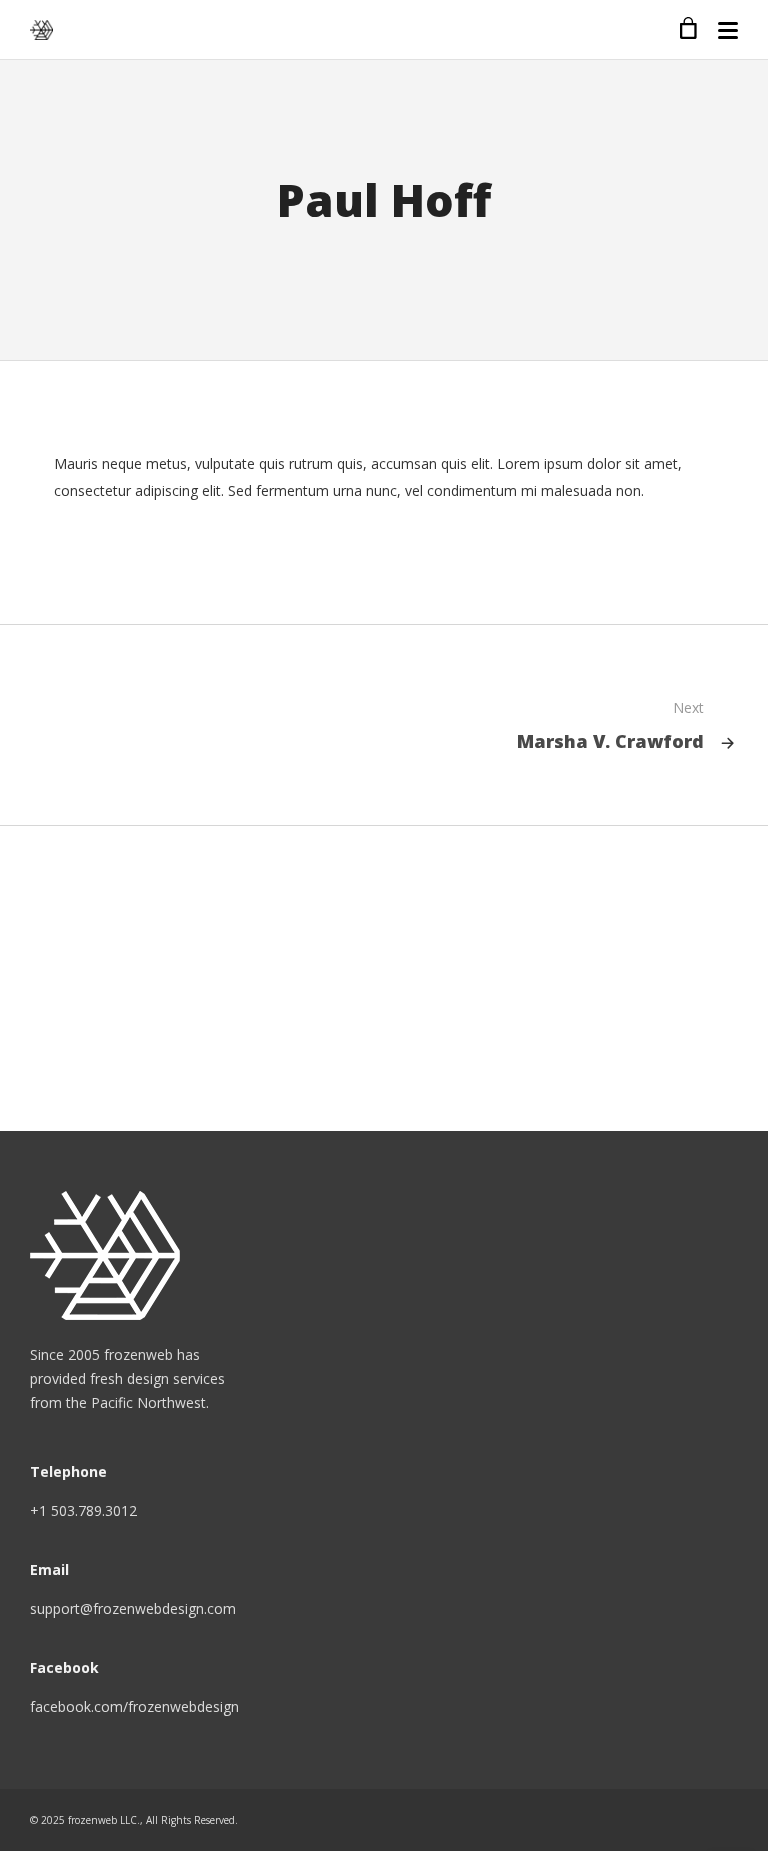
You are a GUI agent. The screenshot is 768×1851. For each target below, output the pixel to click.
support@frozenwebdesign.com (133, 1608)
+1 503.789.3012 (83, 1510)
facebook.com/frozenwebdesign (134, 1706)
